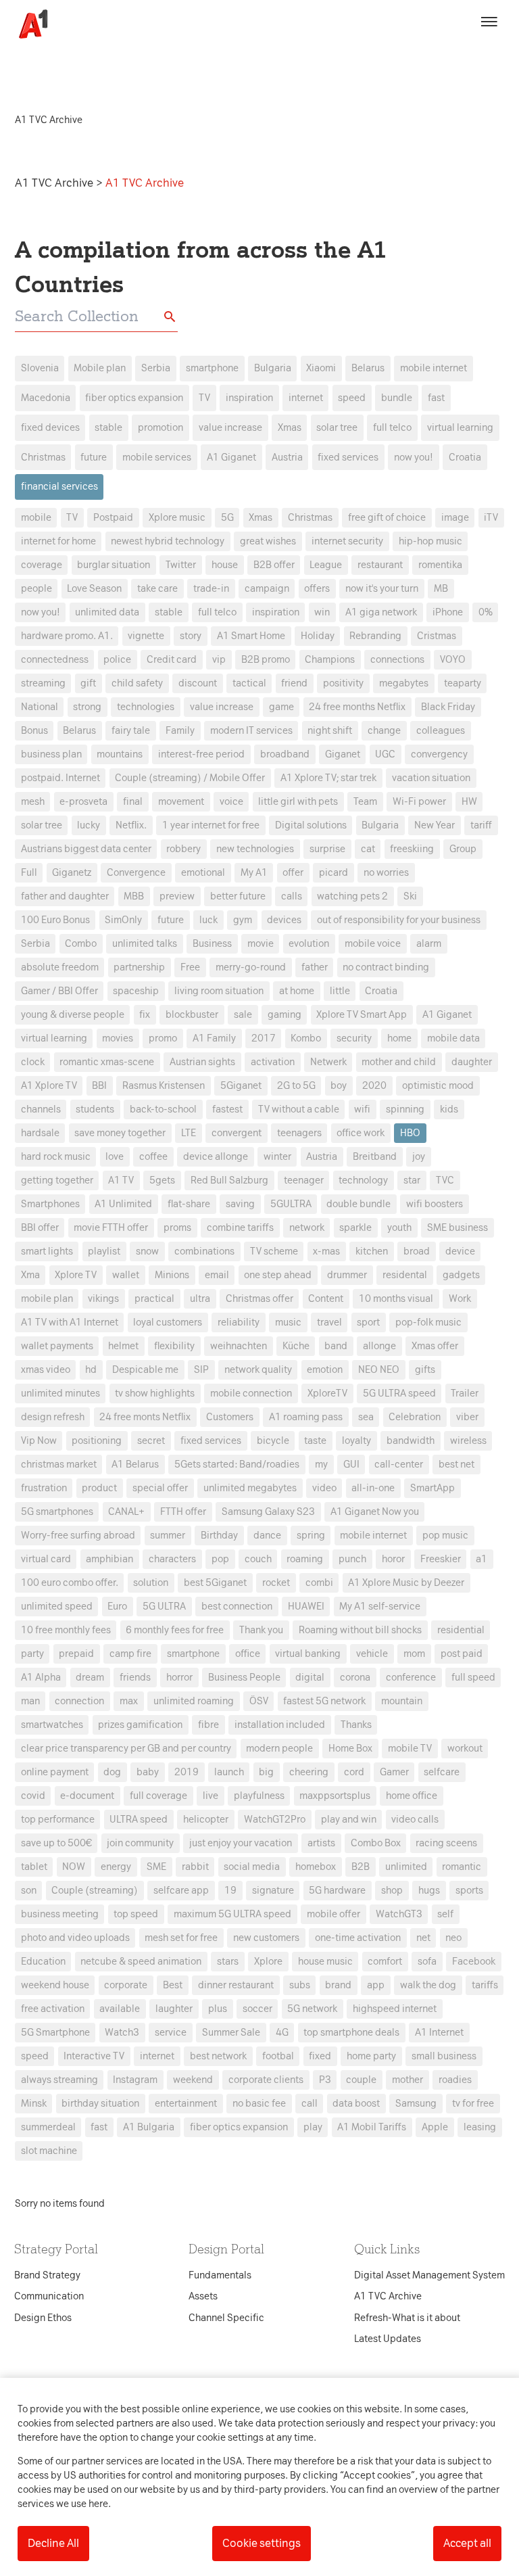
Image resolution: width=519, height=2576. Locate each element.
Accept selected (357, 1538)
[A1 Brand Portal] (28, 24)
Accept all (467, 2543)
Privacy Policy (133, 1075)
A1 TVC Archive (55, 183)
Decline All (53, 2543)
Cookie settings (262, 2543)
